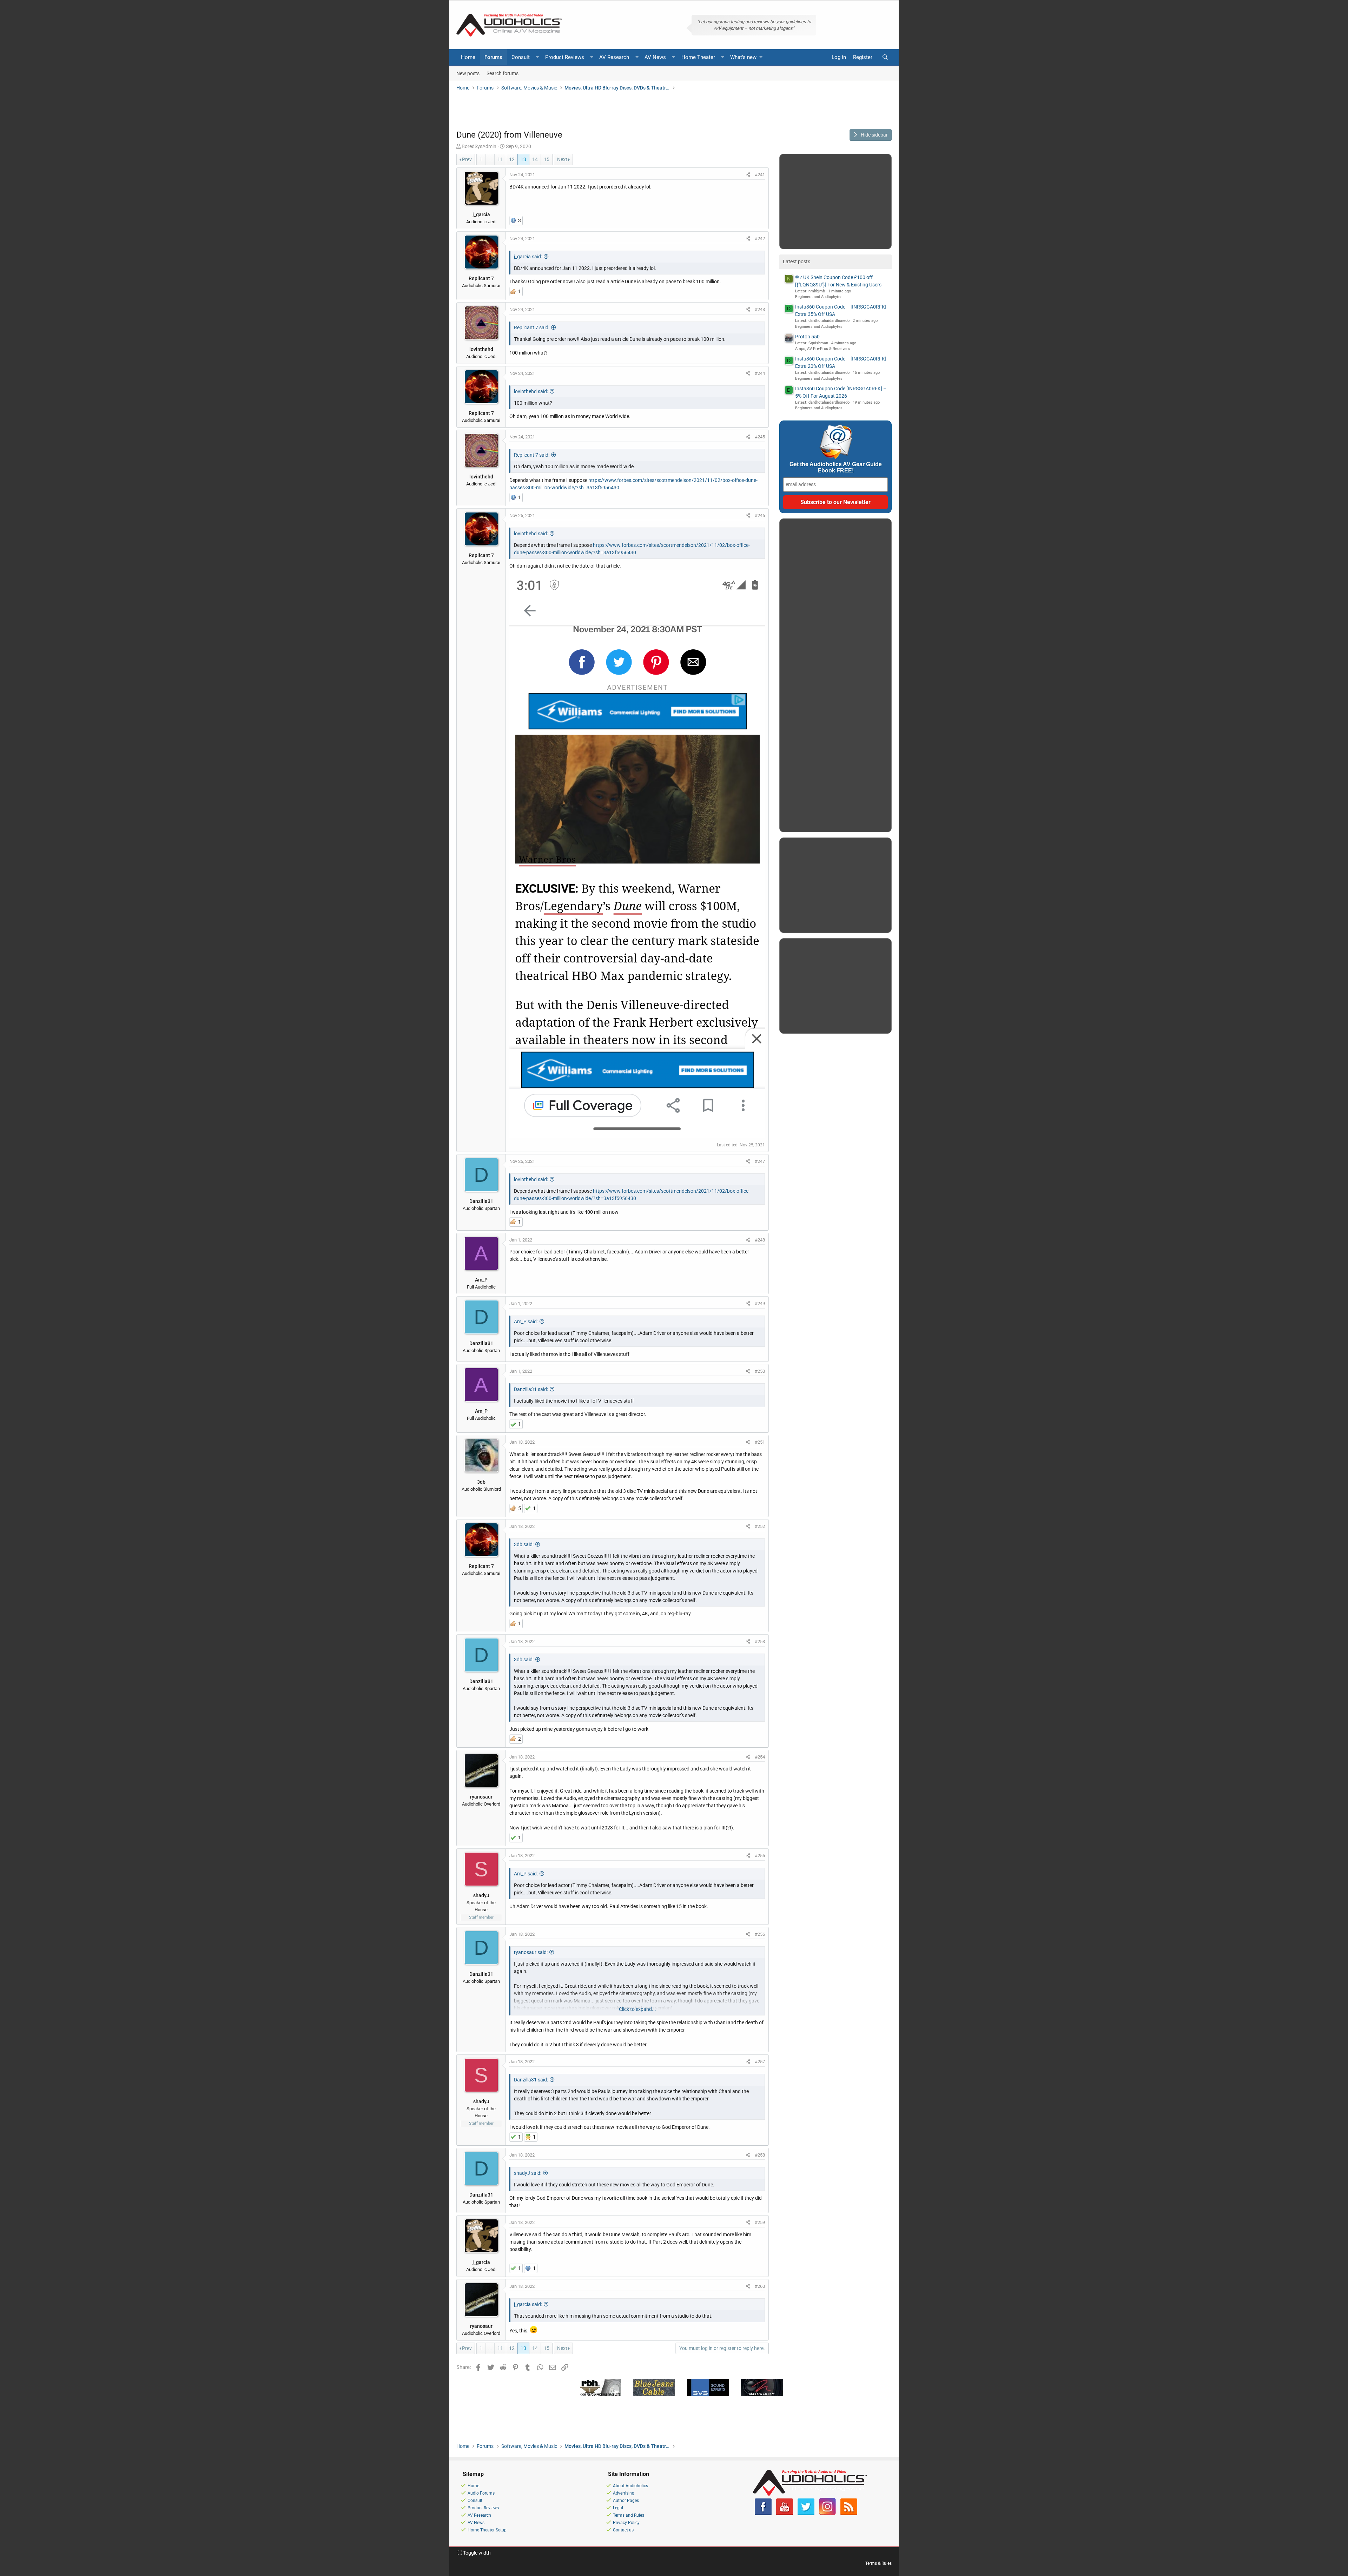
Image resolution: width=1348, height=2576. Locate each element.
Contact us (623, 2530)
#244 (760, 373)
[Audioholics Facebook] (763, 2514)
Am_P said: (526, 1322)
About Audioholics (630, 2486)
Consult (521, 57)
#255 (760, 1856)
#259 (760, 2222)
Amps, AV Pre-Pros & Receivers (822, 349)
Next (562, 159)
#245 (760, 437)
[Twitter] (806, 2514)
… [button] (490, 159)
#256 (760, 1934)
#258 (760, 2155)
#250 (760, 1371)
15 (547, 159)
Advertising (624, 2493)
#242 (760, 239)
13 (523, 159)
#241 (760, 175)
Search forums (503, 73)
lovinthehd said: (531, 391)
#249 (760, 1303)
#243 (760, 309)
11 (500, 159)
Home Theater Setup (487, 2530)
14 (535, 159)
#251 (760, 1442)
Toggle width (476, 2553)
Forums (493, 57)
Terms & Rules (878, 2563)
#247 (760, 1161)
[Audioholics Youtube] (785, 2514)
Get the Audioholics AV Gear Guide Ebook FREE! (836, 467)
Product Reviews (565, 57)
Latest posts (797, 261)
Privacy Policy (626, 2523)
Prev (467, 159)
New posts (468, 73)
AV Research (614, 57)
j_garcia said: (528, 257)
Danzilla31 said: (531, 1389)
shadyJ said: (528, 2173)
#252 (760, 1526)
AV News (655, 57)
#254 (760, 1757)
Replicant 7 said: (532, 327)
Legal (618, 2508)
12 (512, 159)
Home (468, 57)
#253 (760, 1641)
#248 (760, 1240)
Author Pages (626, 2501)
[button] (537, 57)
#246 (760, 515)
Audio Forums (481, 2493)
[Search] (885, 57)
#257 (760, 2062)
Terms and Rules (629, 2515)
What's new (743, 57)
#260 (760, 2286)
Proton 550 (807, 337)
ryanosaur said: (531, 1952)
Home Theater (698, 57)
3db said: (524, 1544)
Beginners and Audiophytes (819, 297)
